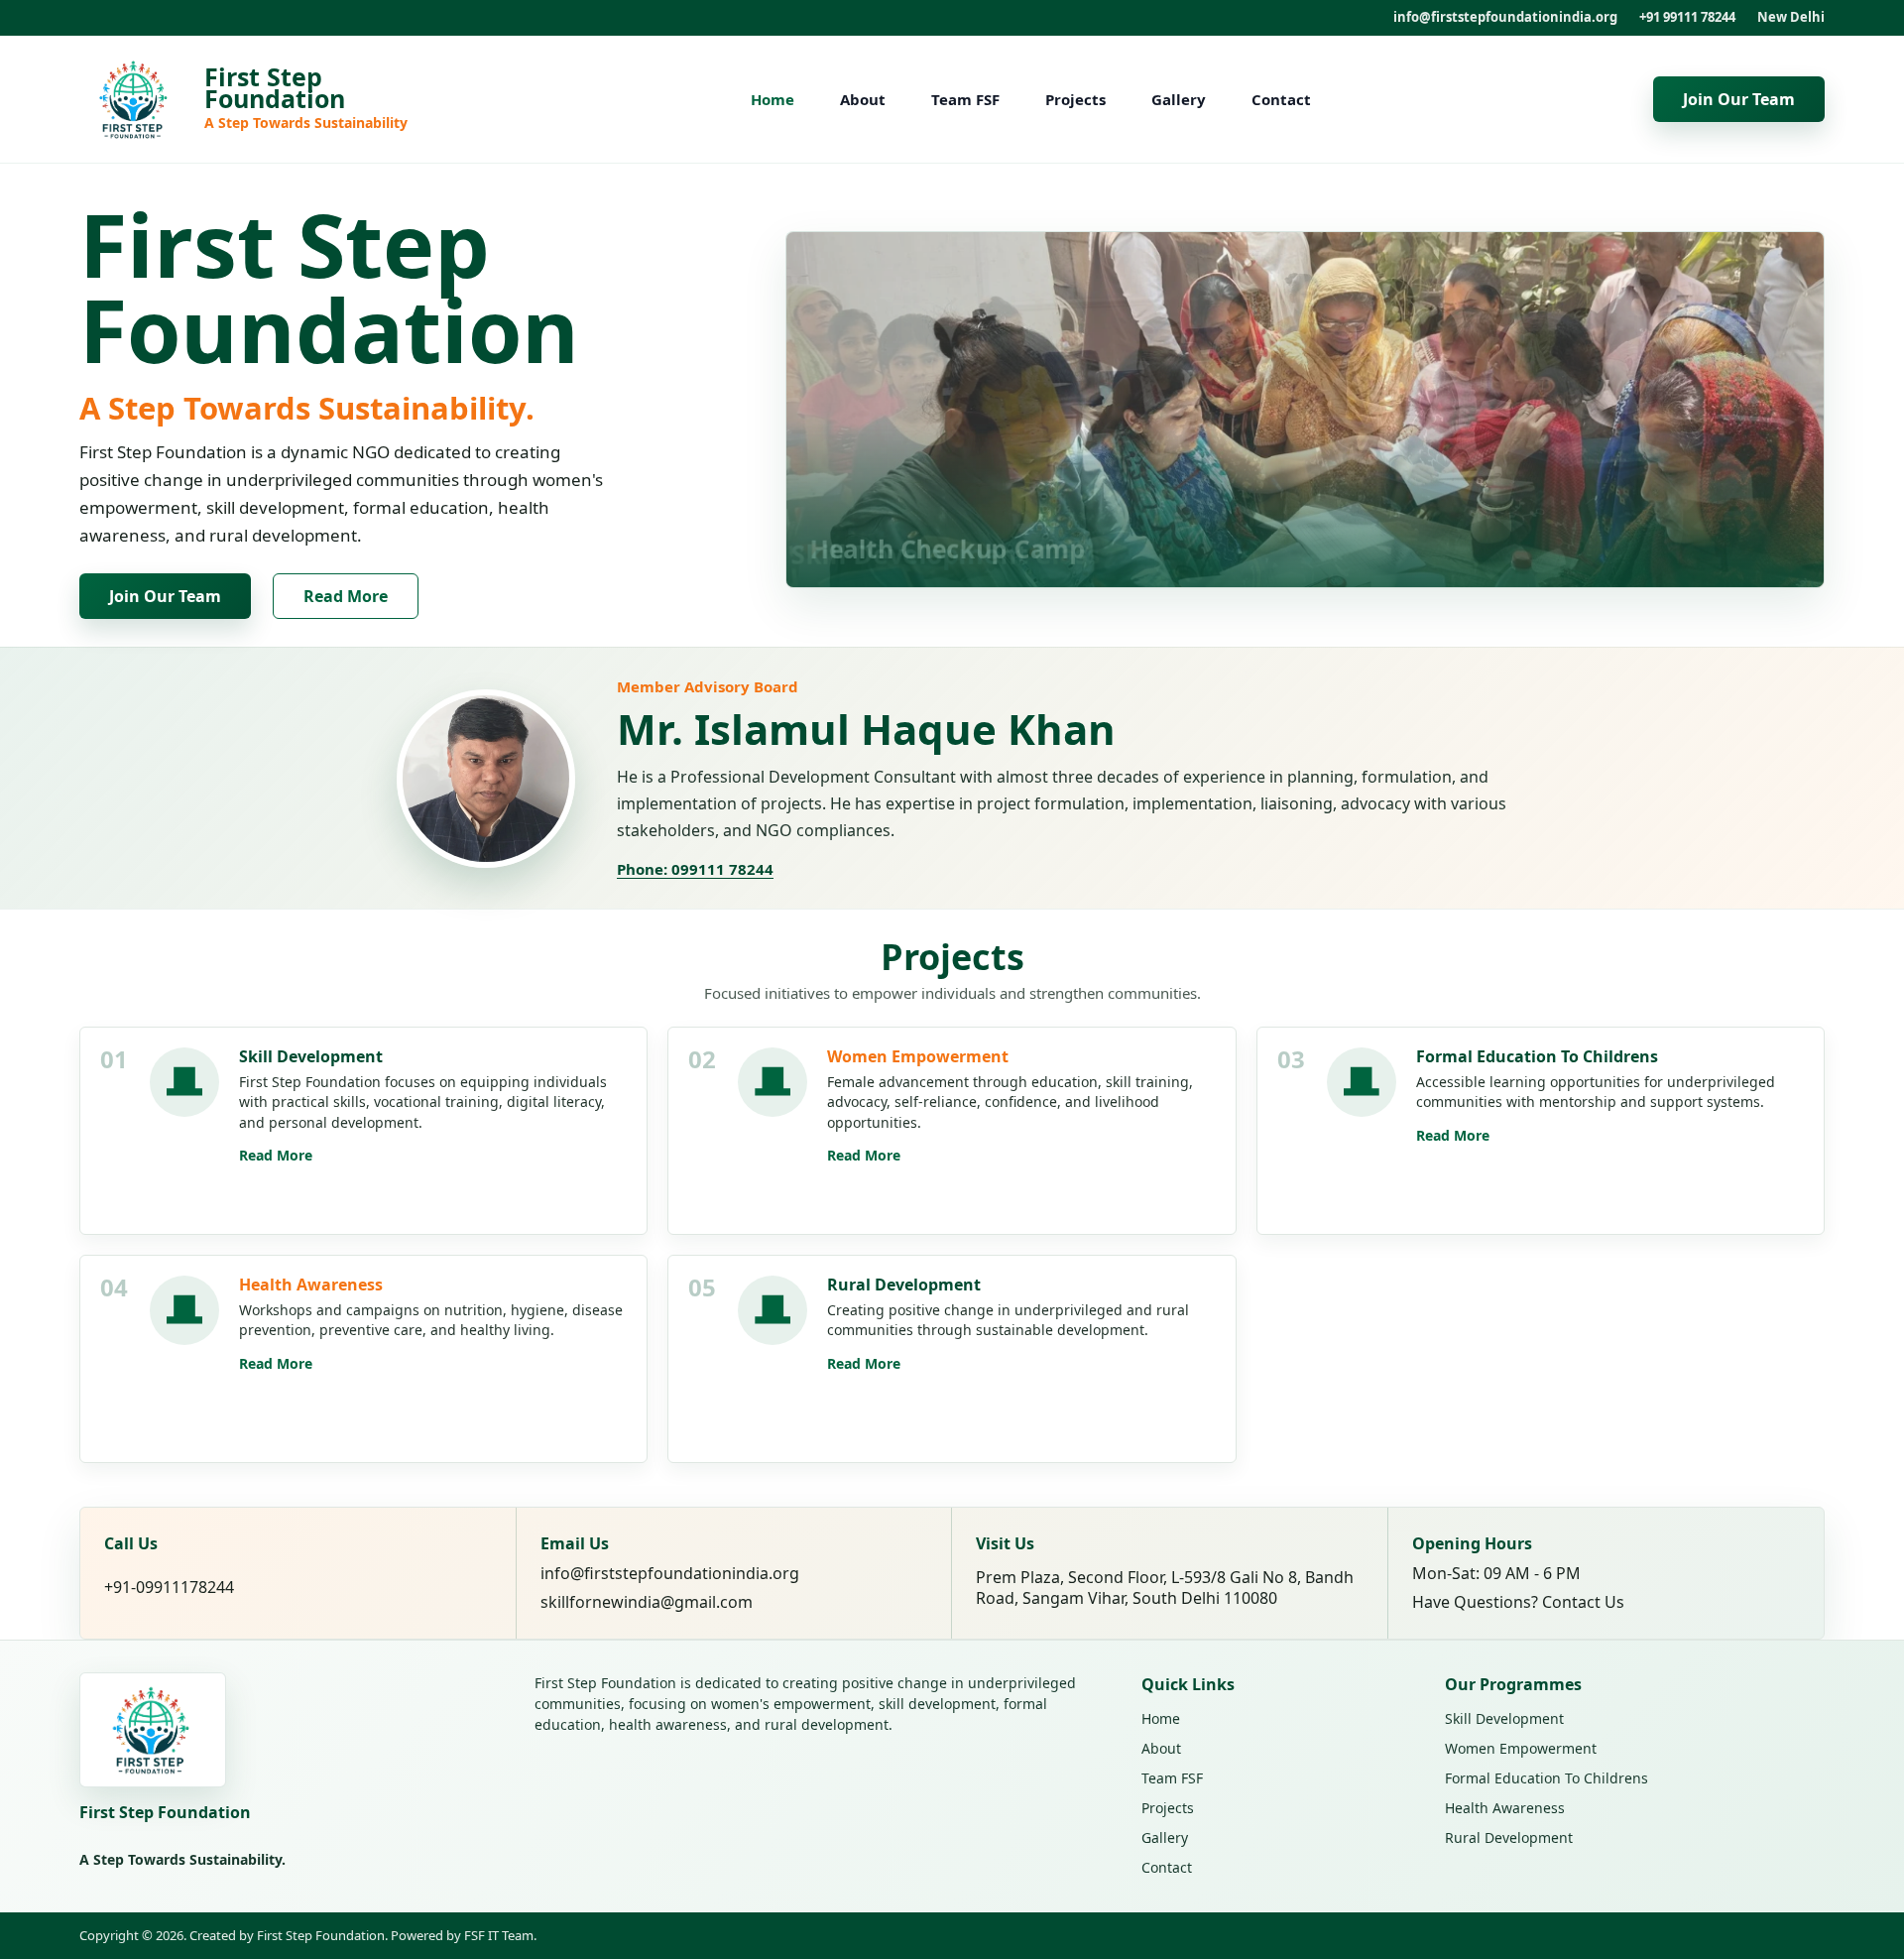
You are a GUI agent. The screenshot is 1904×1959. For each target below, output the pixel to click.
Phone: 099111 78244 (695, 869)
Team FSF (965, 99)
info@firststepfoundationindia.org (1505, 17)
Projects (1075, 99)
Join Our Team (1739, 99)
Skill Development (1504, 1718)
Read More (346, 596)
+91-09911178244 (169, 1588)
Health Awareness (1505, 1808)
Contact (1281, 99)
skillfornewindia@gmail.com (647, 1602)
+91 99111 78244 (1687, 17)
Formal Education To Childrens (1547, 1778)
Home (773, 99)
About (863, 99)
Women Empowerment (1521, 1748)
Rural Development (1509, 1837)
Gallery (1179, 99)
